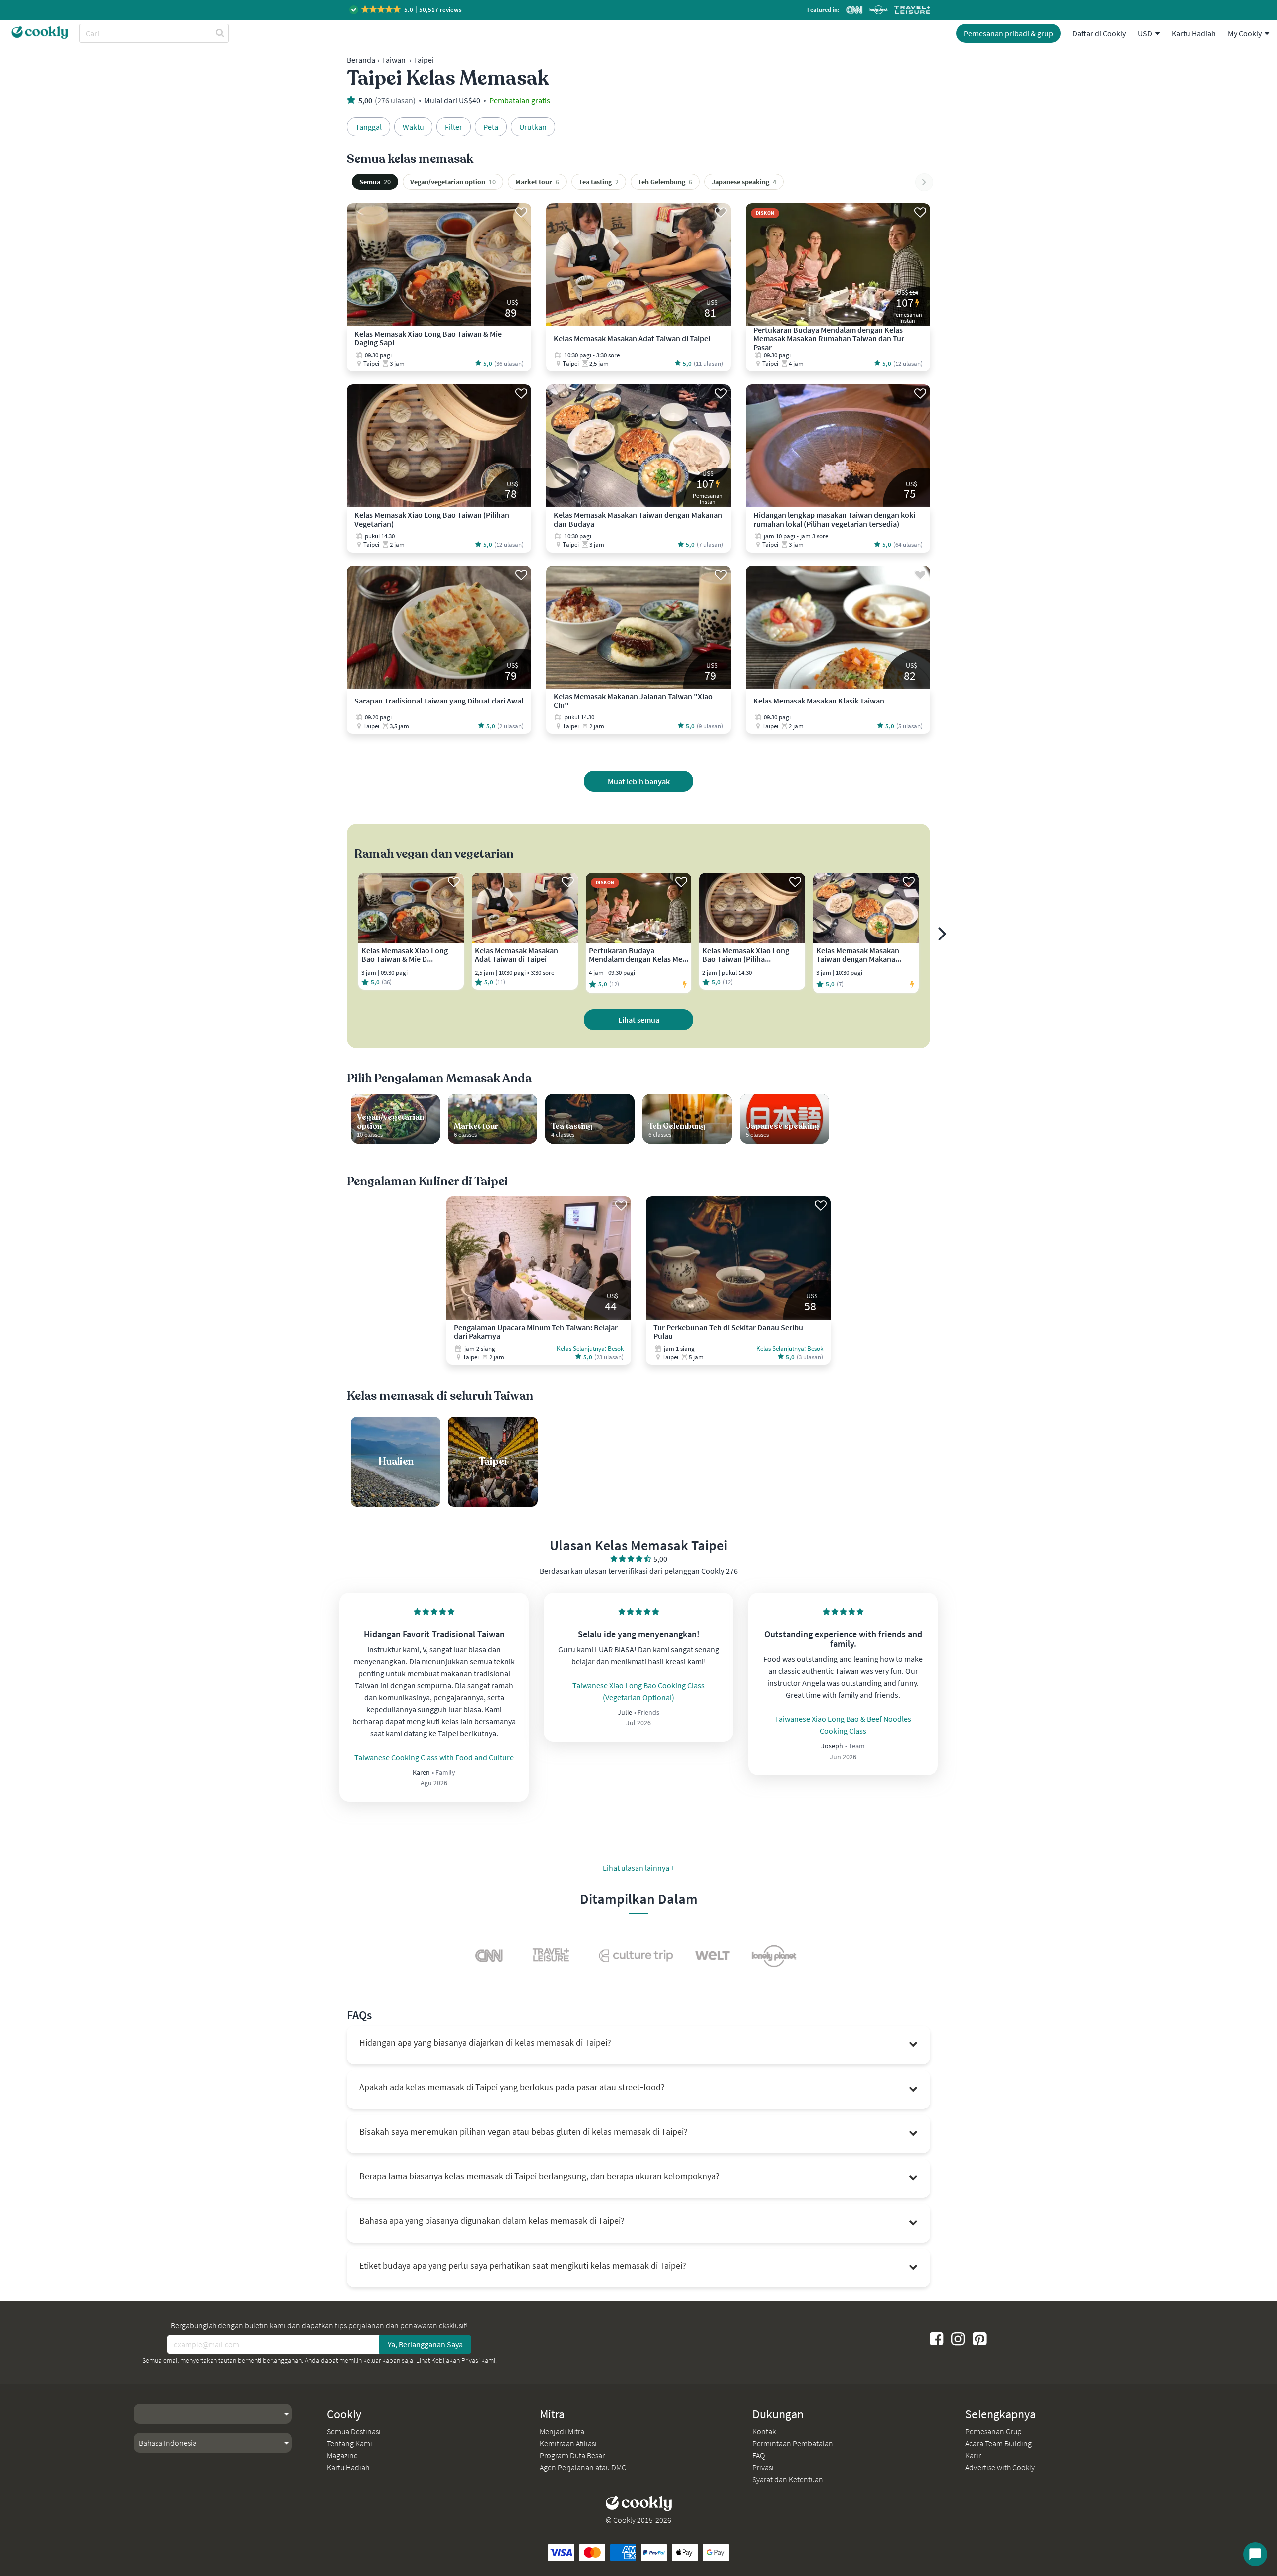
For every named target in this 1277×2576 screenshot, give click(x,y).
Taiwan (394, 60)
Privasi (763, 2467)
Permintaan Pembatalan (793, 2443)
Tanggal (368, 127)
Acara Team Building (998, 2443)
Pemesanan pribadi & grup (1008, 33)
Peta (491, 127)
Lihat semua (639, 1020)
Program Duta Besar (572, 2455)
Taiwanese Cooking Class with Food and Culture (434, 1757)
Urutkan (533, 127)
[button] (406, 10)
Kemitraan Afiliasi (568, 2443)
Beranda (361, 60)
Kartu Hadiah (1194, 33)
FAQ (758, 2455)
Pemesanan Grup (993, 2431)
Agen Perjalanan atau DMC (583, 2467)
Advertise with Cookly (1000, 2467)
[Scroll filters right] (924, 182)
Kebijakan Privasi (456, 2360)
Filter (454, 127)
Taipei (424, 60)
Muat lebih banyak (639, 781)
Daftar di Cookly (1099, 33)
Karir (973, 2455)
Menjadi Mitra (562, 2431)
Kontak (764, 2431)
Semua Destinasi (354, 2431)
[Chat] (1255, 2554)
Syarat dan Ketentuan (788, 2479)
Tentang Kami (349, 2443)
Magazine (342, 2455)
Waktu (413, 127)
